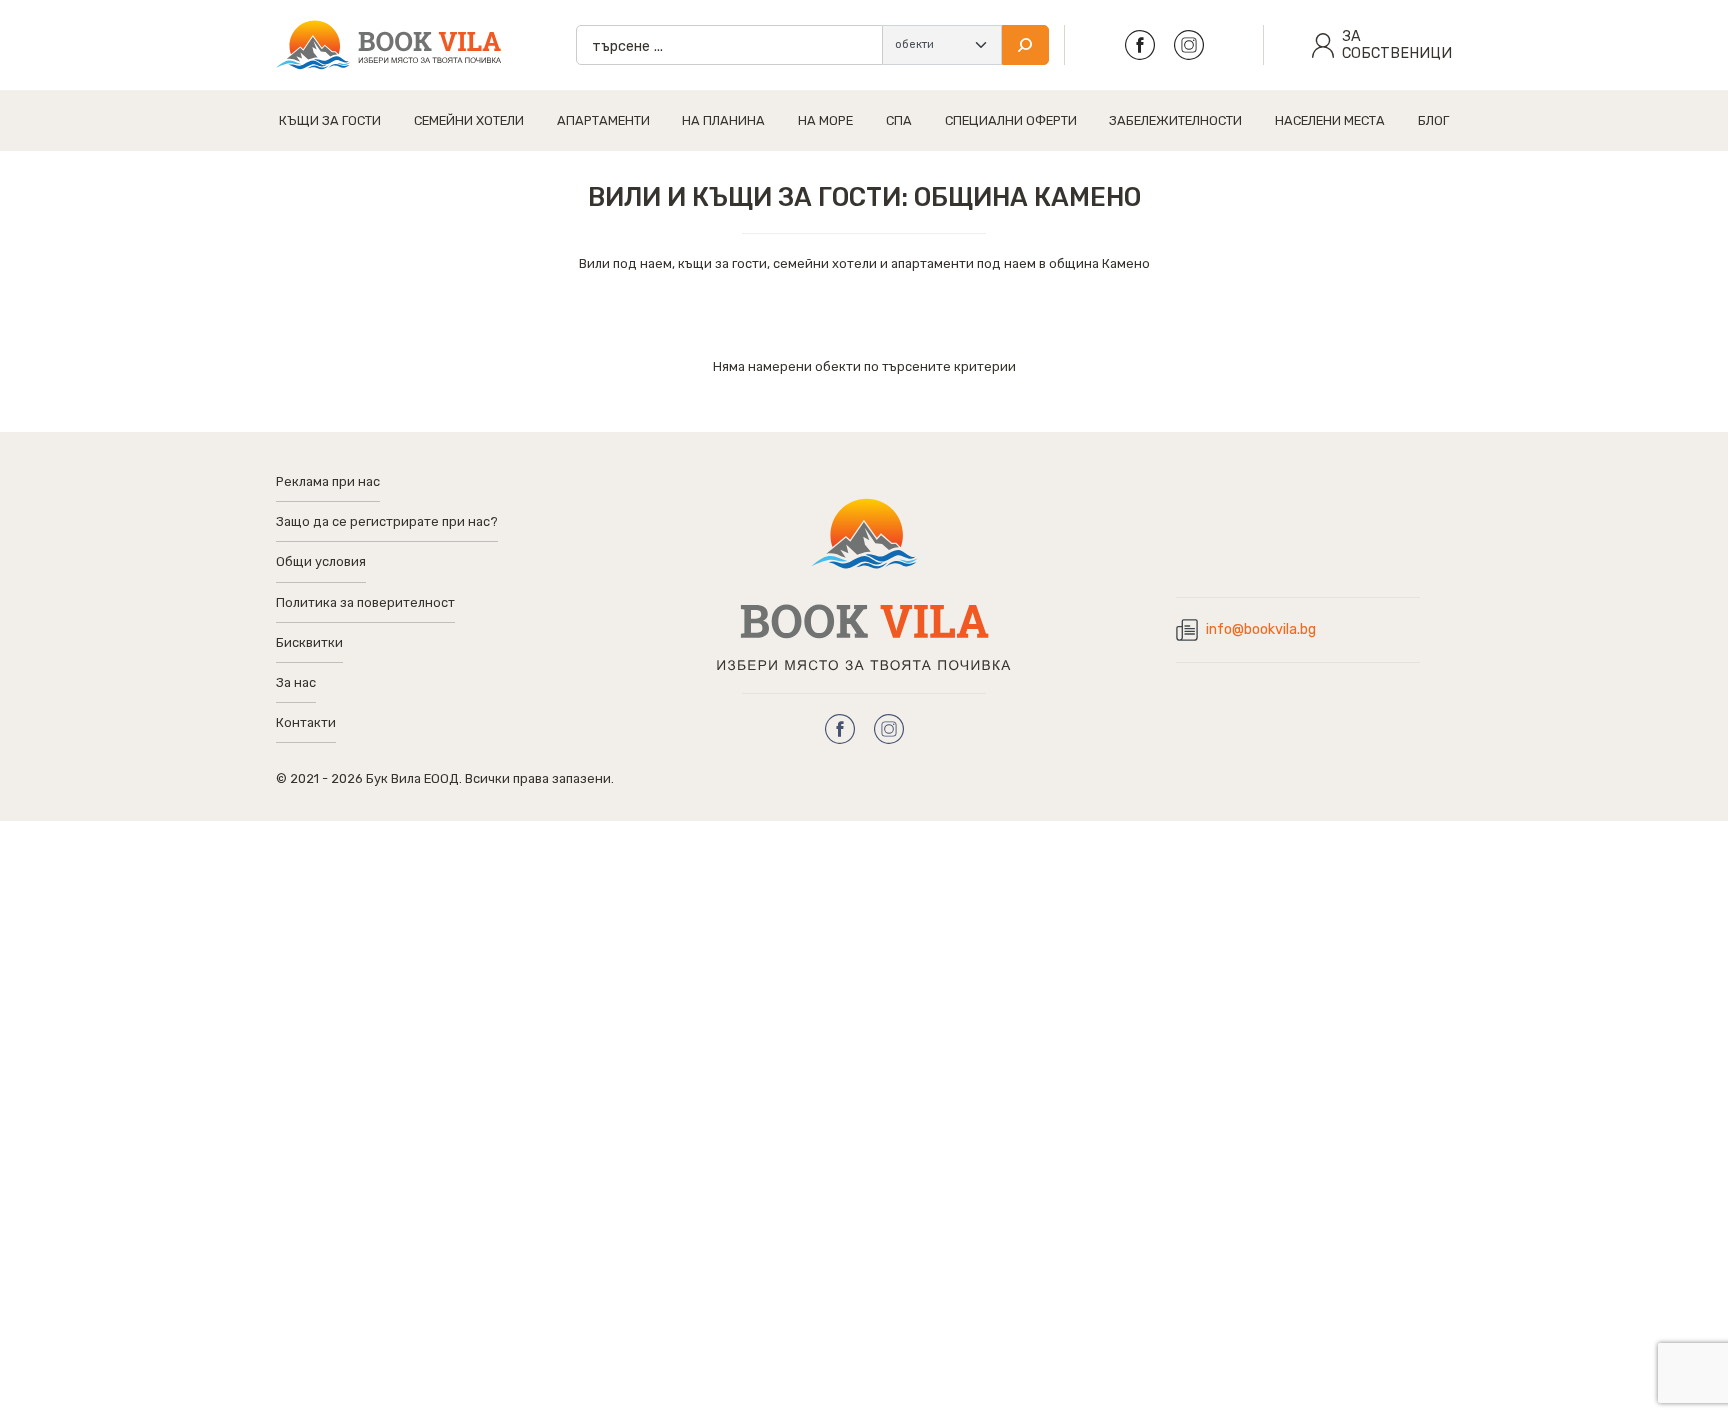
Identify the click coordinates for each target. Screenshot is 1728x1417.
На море (825, 120)
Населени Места (1330, 120)
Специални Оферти (1011, 120)
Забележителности (1175, 120)
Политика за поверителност (365, 602)
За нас (296, 682)
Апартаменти (603, 120)
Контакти (306, 722)
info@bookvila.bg (1261, 629)
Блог (1433, 120)
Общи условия (321, 561)
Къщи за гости (330, 120)
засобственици (1397, 45)
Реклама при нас (328, 481)
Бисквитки (309, 642)
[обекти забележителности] (942, 45)
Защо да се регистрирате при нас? (387, 521)
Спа (899, 120)
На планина (723, 120)
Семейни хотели (469, 120)
